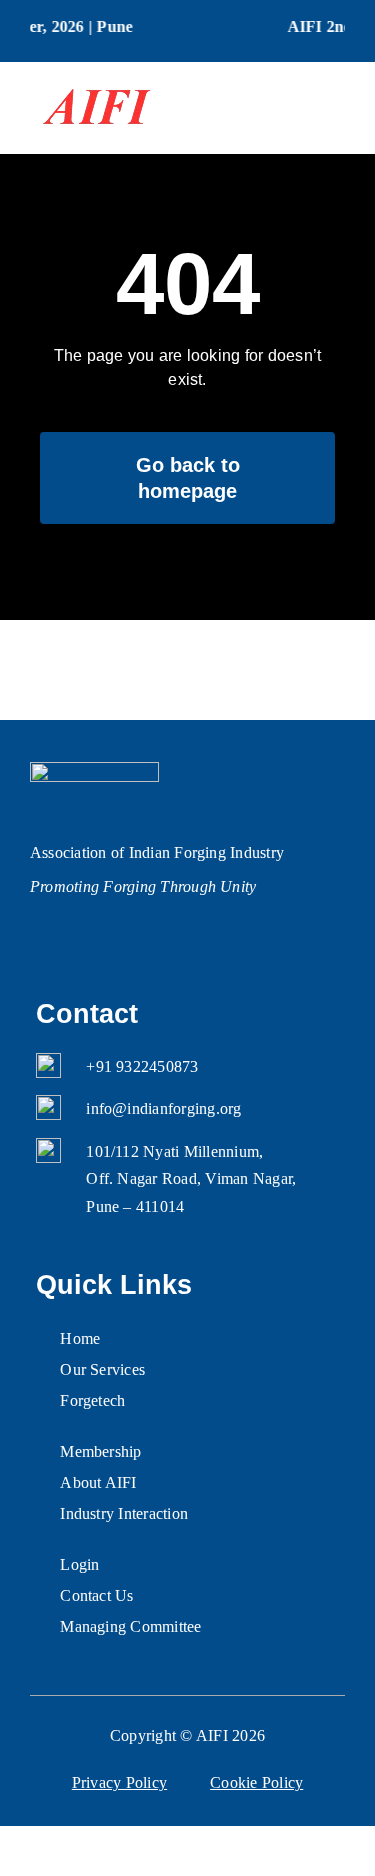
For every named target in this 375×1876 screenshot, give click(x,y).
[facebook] (39, 936)
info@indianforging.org (163, 1108)
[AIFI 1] (94, 79)
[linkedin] (78, 936)
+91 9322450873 (142, 1066)
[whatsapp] (118, 936)
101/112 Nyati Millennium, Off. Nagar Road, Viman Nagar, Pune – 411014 (191, 1179)
